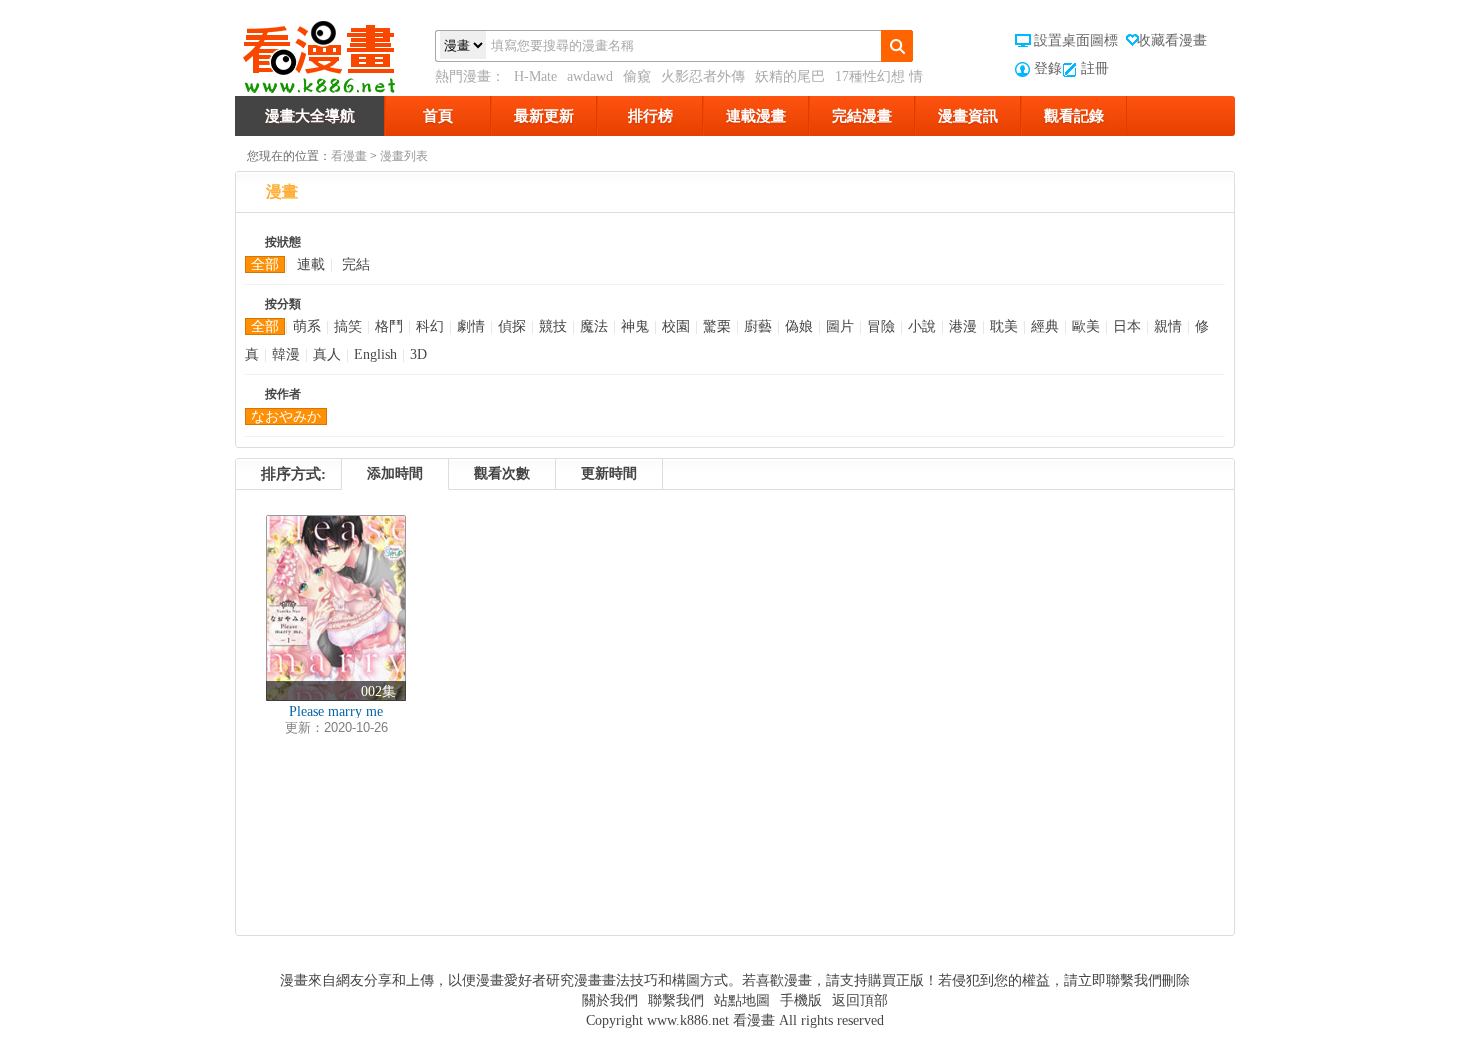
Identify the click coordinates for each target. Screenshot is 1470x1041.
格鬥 (389, 326)
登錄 (1048, 68)
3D (418, 354)
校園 (676, 326)
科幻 (430, 326)
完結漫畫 (862, 116)
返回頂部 (860, 1000)
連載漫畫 (756, 116)
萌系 (307, 326)
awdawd (590, 76)
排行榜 (650, 116)
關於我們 (610, 1000)
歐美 (1086, 326)
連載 (311, 264)
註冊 (1095, 68)
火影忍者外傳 (703, 76)
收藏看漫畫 (1172, 40)
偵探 (512, 326)
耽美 (1004, 326)
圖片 (840, 326)
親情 (1168, 326)
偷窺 (637, 76)
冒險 (881, 326)
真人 (327, 354)
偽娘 (799, 326)
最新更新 (544, 116)
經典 (1045, 326)
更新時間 (609, 473)
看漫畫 (349, 156)
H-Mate (535, 76)
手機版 (801, 1000)
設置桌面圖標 (1076, 40)
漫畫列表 (404, 156)
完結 (356, 264)
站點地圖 (742, 1000)
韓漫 (286, 354)
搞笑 (348, 326)
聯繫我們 (676, 1000)
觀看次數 (502, 473)
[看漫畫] (335, 53)
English (375, 354)
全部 (265, 264)
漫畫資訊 (968, 116)
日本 (1127, 326)
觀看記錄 (1074, 116)
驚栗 (717, 326)
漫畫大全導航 (310, 116)
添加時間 (395, 473)
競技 (553, 326)
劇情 (471, 326)
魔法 (594, 326)
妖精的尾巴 (790, 76)
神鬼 (635, 326)
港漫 (963, 326)
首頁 (438, 116)
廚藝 (758, 326)
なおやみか (286, 416)
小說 (922, 326)
